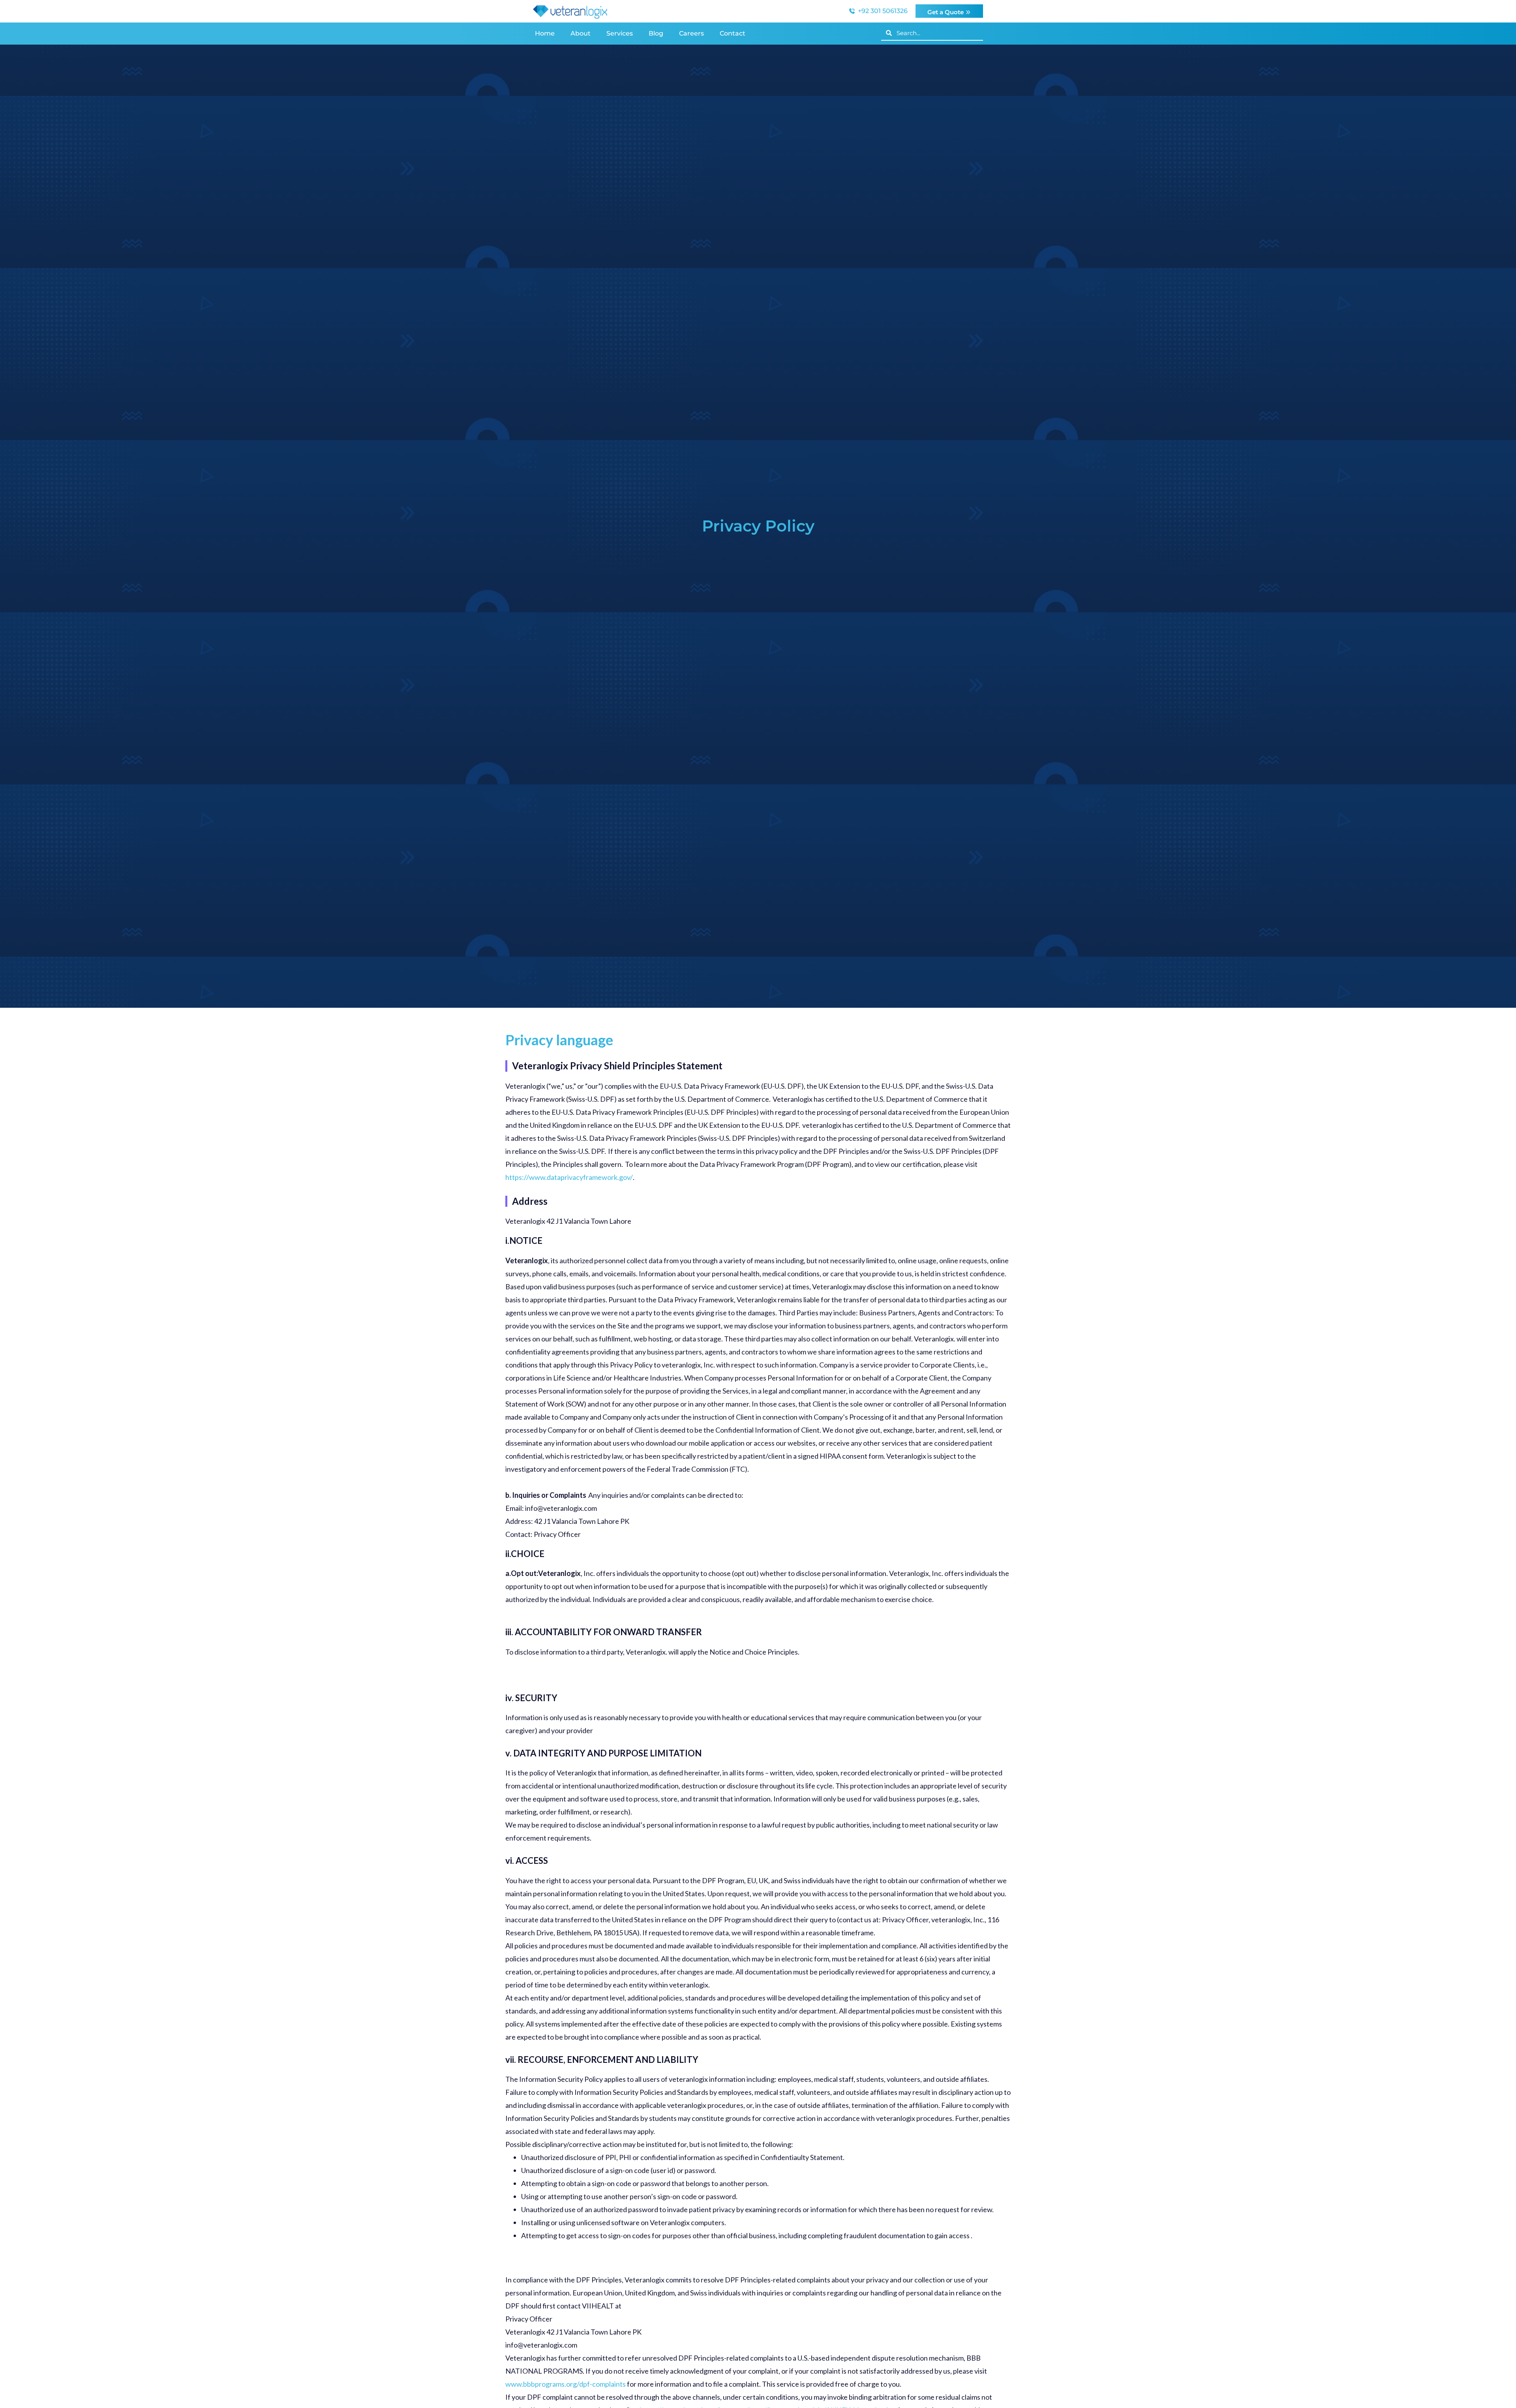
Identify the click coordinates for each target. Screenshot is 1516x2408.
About (581, 33)
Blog (656, 33)
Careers (691, 33)
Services (620, 33)
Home (545, 33)
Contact (733, 33)
